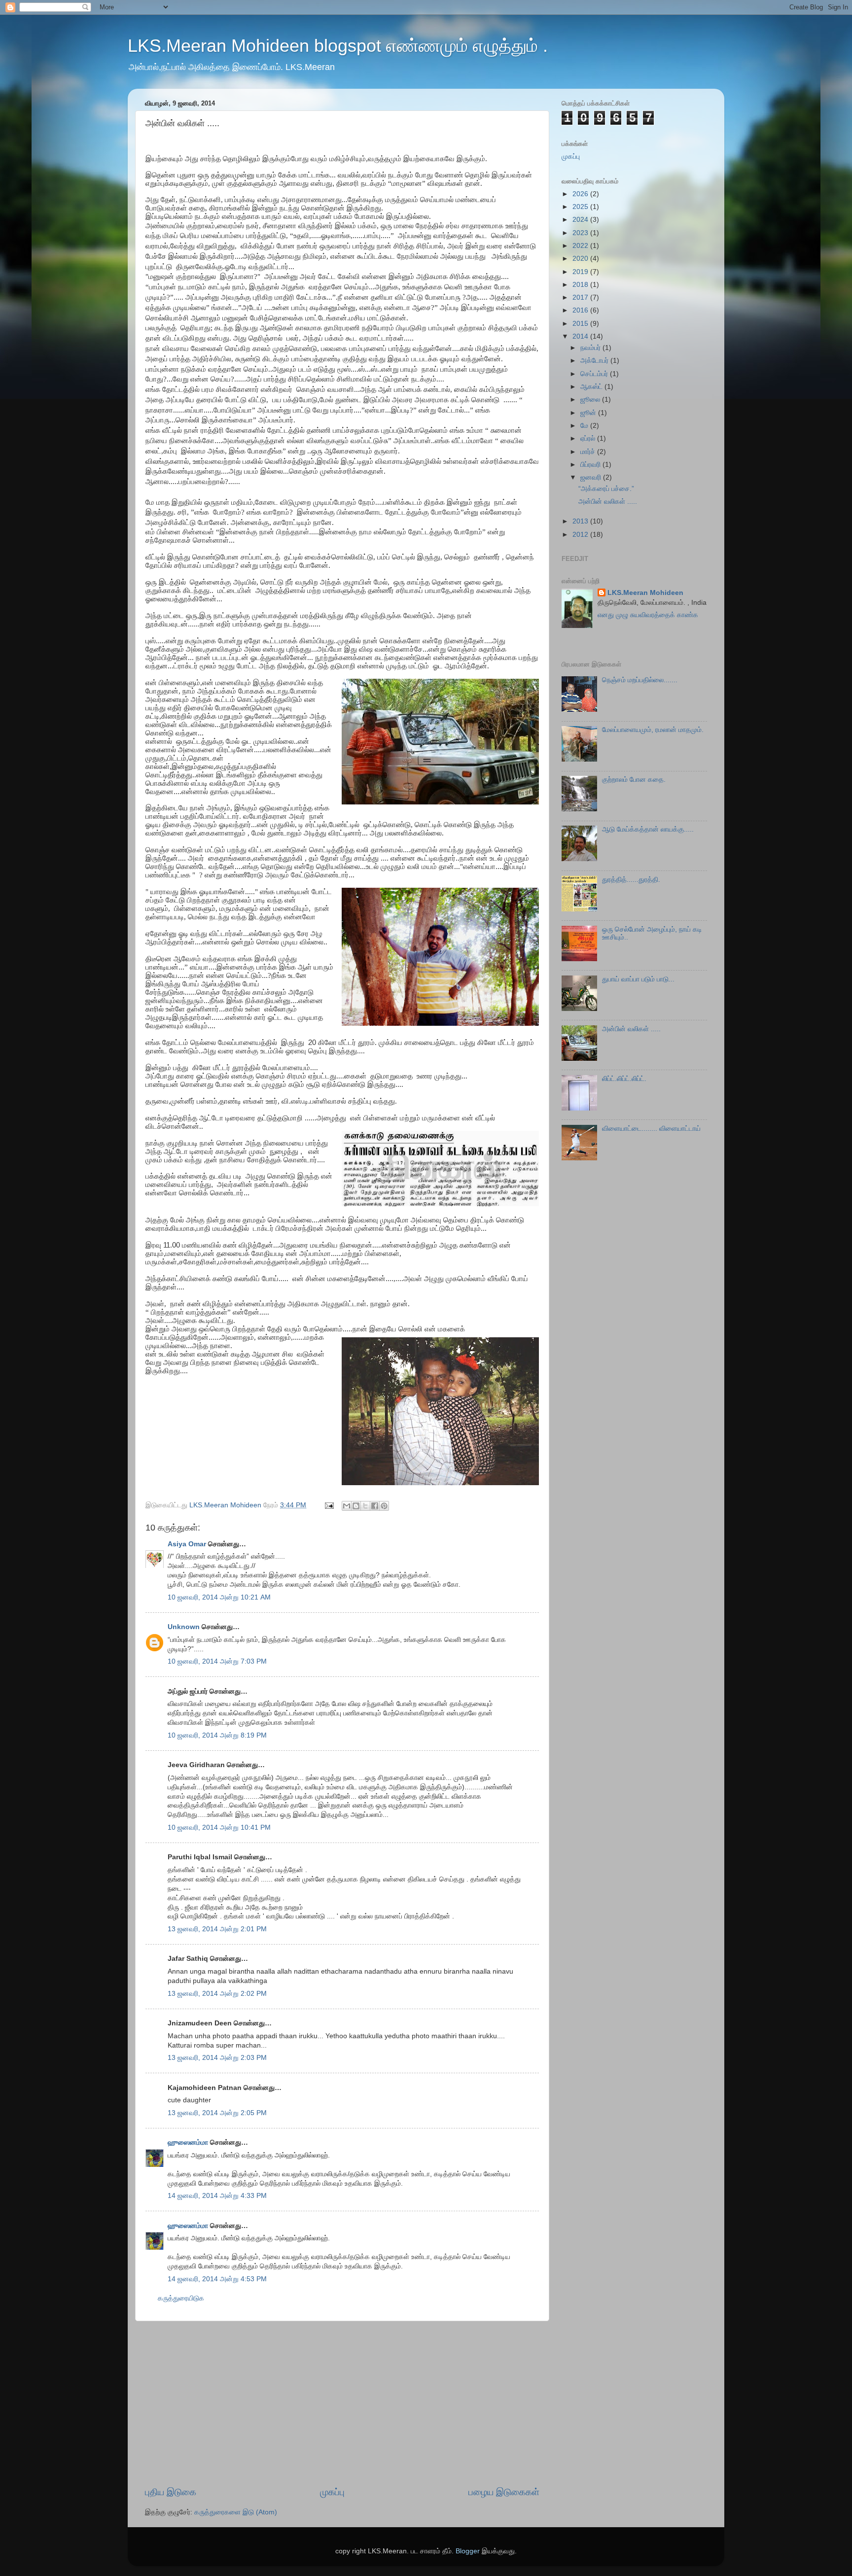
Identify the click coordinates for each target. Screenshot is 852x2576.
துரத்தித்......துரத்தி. (631, 880)
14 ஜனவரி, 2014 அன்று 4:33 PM (217, 2196)
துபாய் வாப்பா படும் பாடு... (638, 979)
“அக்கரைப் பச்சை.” (606, 489)
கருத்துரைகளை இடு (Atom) (236, 2512)
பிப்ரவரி (591, 465)
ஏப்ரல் (589, 438)
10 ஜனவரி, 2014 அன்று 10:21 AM (219, 1597)
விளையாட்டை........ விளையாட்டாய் (651, 1129)
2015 (581, 324)
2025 (581, 207)
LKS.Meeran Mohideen (645, 593)
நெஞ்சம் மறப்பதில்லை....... (640, 680)
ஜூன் (589, 413)
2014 (581, 336)
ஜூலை (591, 400)
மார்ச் (589, 452)
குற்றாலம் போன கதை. (634, 780)
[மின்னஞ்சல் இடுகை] (329, 1505)
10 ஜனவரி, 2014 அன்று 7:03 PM (217, 1661)
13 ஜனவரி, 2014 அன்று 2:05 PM (217, 2113)
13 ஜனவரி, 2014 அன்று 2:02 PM (217, 1994)
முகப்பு (332, 2492)
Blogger (468, 2551)
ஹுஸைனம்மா (188, 2142)
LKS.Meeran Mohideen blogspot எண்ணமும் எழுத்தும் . (338, 46)
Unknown (184, 1627)
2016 (581, 310)
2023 (581, 233)
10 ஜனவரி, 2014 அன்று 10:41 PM (219, 1828)
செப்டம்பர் (595, 374)
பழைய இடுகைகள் (504, 2492)
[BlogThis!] (356, 1506)
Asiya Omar (187, 1544)
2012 (581, 535)
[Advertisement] (342, 2403)
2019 (581, 272)
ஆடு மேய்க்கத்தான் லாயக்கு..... (648, 829)
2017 (581, 297)
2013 (581, 521)
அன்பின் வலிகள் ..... (608, 502)
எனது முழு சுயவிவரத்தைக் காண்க (648, 615)
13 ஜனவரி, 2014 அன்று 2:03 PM (217, 2058)
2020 (581, 259)
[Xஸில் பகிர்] (365, 1506)
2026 (581, 194)
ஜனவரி (592, 477)
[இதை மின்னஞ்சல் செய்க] (347, 1506)
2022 (581, 246)
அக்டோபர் (595, 361)
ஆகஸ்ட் (592, 387)
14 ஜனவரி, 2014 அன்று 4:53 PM (217, 2279)
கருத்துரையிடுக (181, 2298)
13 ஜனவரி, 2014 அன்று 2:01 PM (217, 1929)
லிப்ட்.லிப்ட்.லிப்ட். (624, 1079)
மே (585, 426)
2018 (581, 285)
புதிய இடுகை (171, 2492)
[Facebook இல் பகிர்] (375, 1506)
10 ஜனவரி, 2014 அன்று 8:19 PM (217, 1735)
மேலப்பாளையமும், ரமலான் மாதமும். (653, 730)
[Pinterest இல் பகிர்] (384, 1506)
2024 (581, 220)
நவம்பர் (591, 348)
